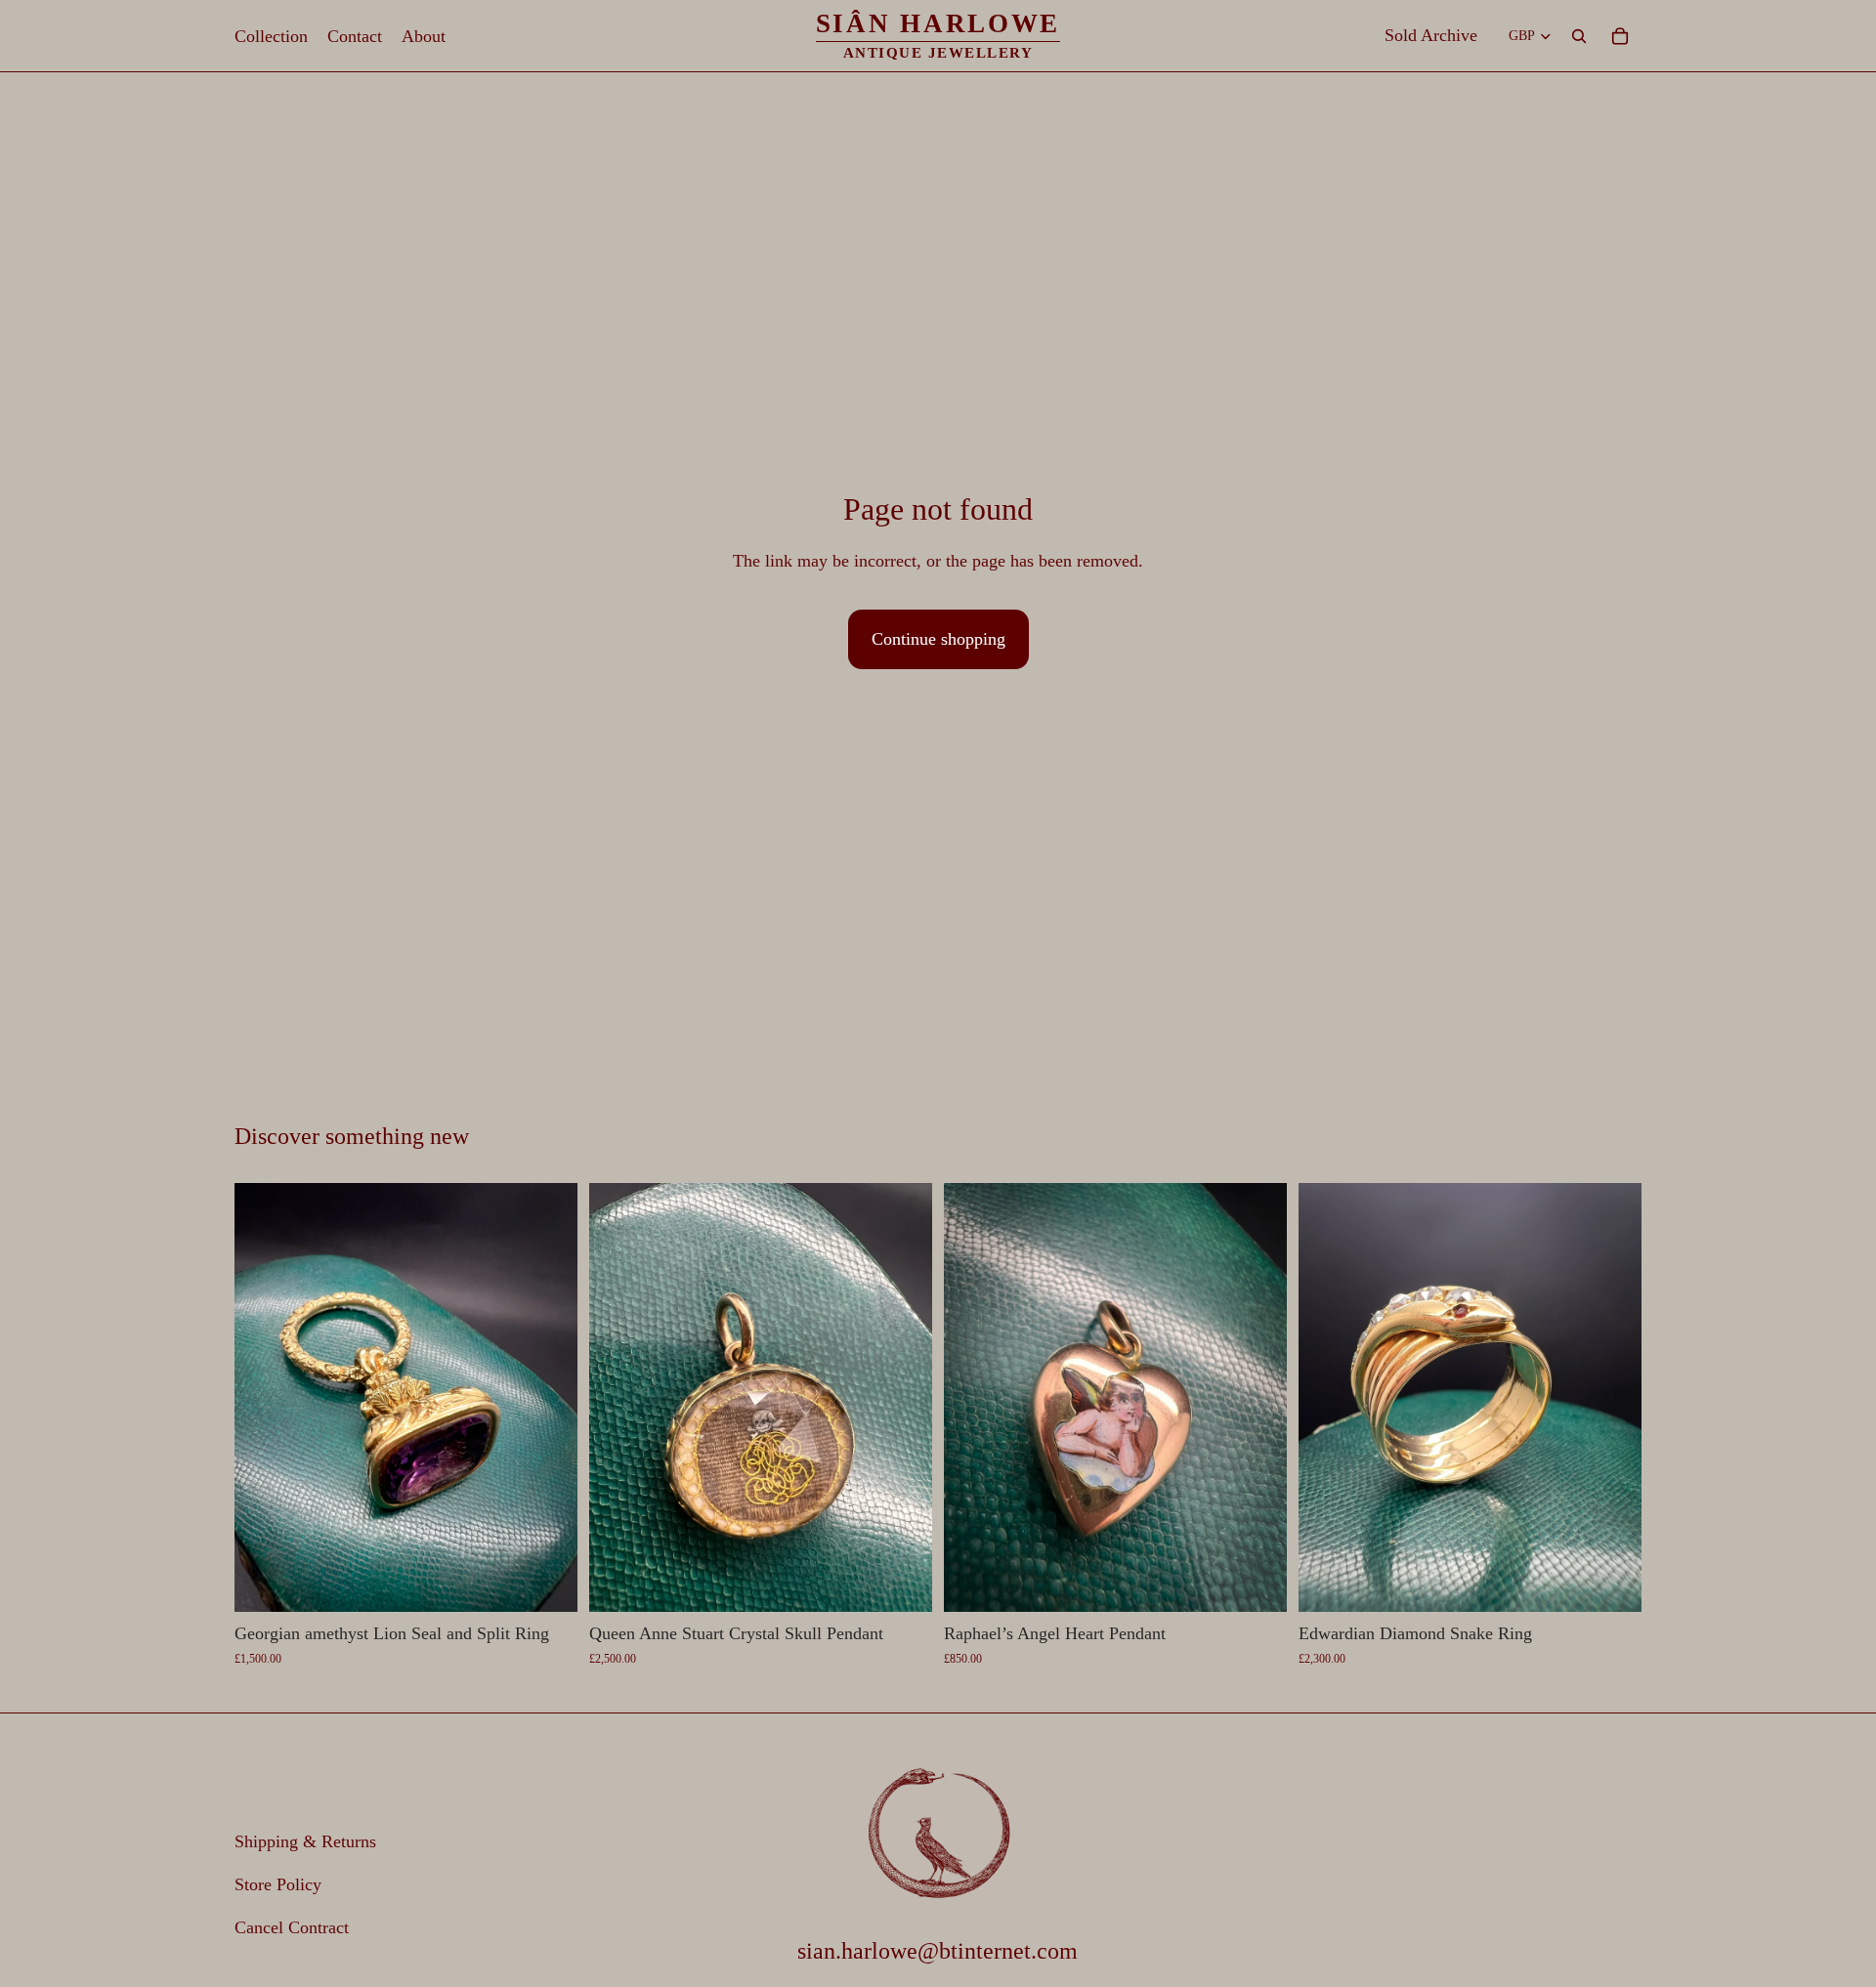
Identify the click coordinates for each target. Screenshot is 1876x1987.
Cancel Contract (292, 1927)
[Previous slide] (264, 1398)
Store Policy (278, 1884)
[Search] (1579, 36)
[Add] (547, 1582)
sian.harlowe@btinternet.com (938, 1952)
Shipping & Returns (305, 1842)
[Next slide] (548, 1398)
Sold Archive (1431, 35)
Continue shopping (938, 639)
